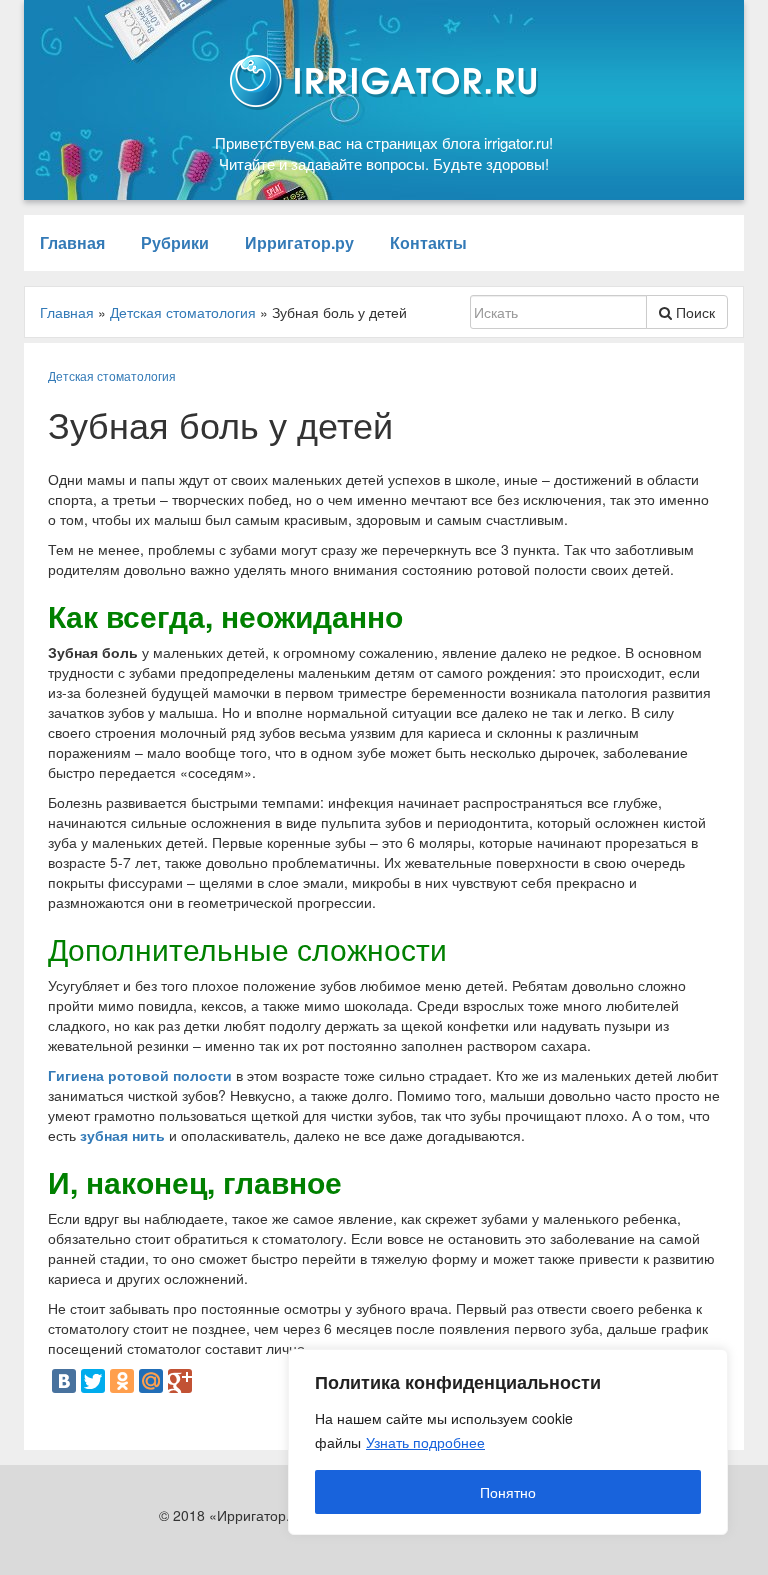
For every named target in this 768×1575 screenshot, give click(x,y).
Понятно (508, 1492)
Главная (72, 242)
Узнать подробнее (425, 1442)
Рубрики (175, 242)
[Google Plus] (180, 1381)
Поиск (693, 312)
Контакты (428, 242)
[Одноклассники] (122, 1381)
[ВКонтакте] (64, 1381)
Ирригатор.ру (299, 242)
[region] (508, 1442)
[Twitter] (93, 1381)
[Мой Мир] (151, 1381)
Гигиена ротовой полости (140, 1075)
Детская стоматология (112, 375)
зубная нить (122, 1135)
